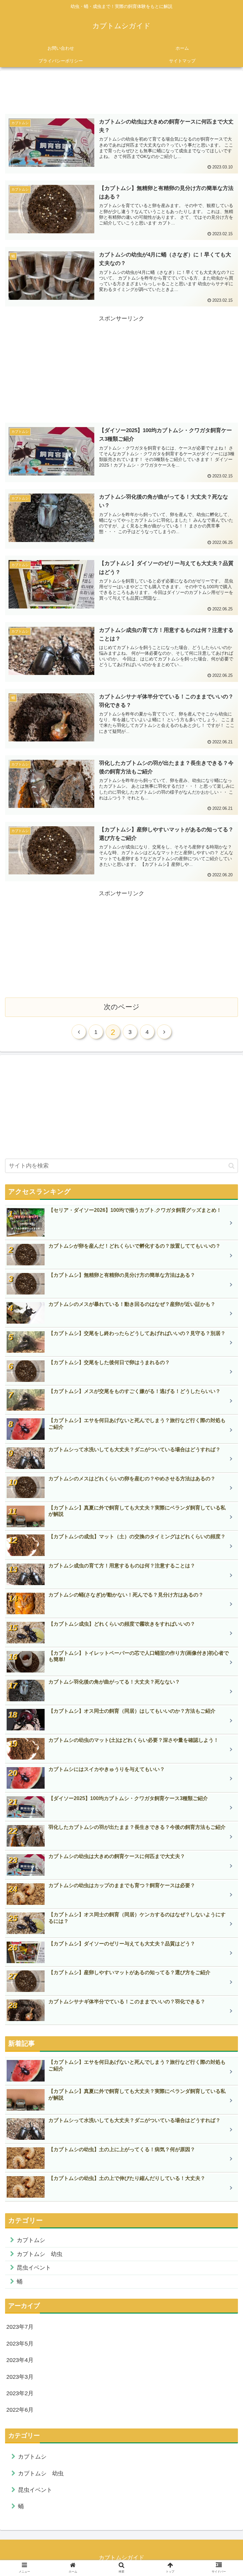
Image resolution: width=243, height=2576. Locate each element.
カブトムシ (31, 2240)
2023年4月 (20, 2360)
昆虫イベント (34, 2268)
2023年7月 (20, 2327)
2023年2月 (20, 2393)
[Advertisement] (121, 90)
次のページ (122, 1007)
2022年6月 (20, 2410)
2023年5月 (20, 2344)
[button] (231, 1166)
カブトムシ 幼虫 (40, 2254)
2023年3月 (20, 2377)
